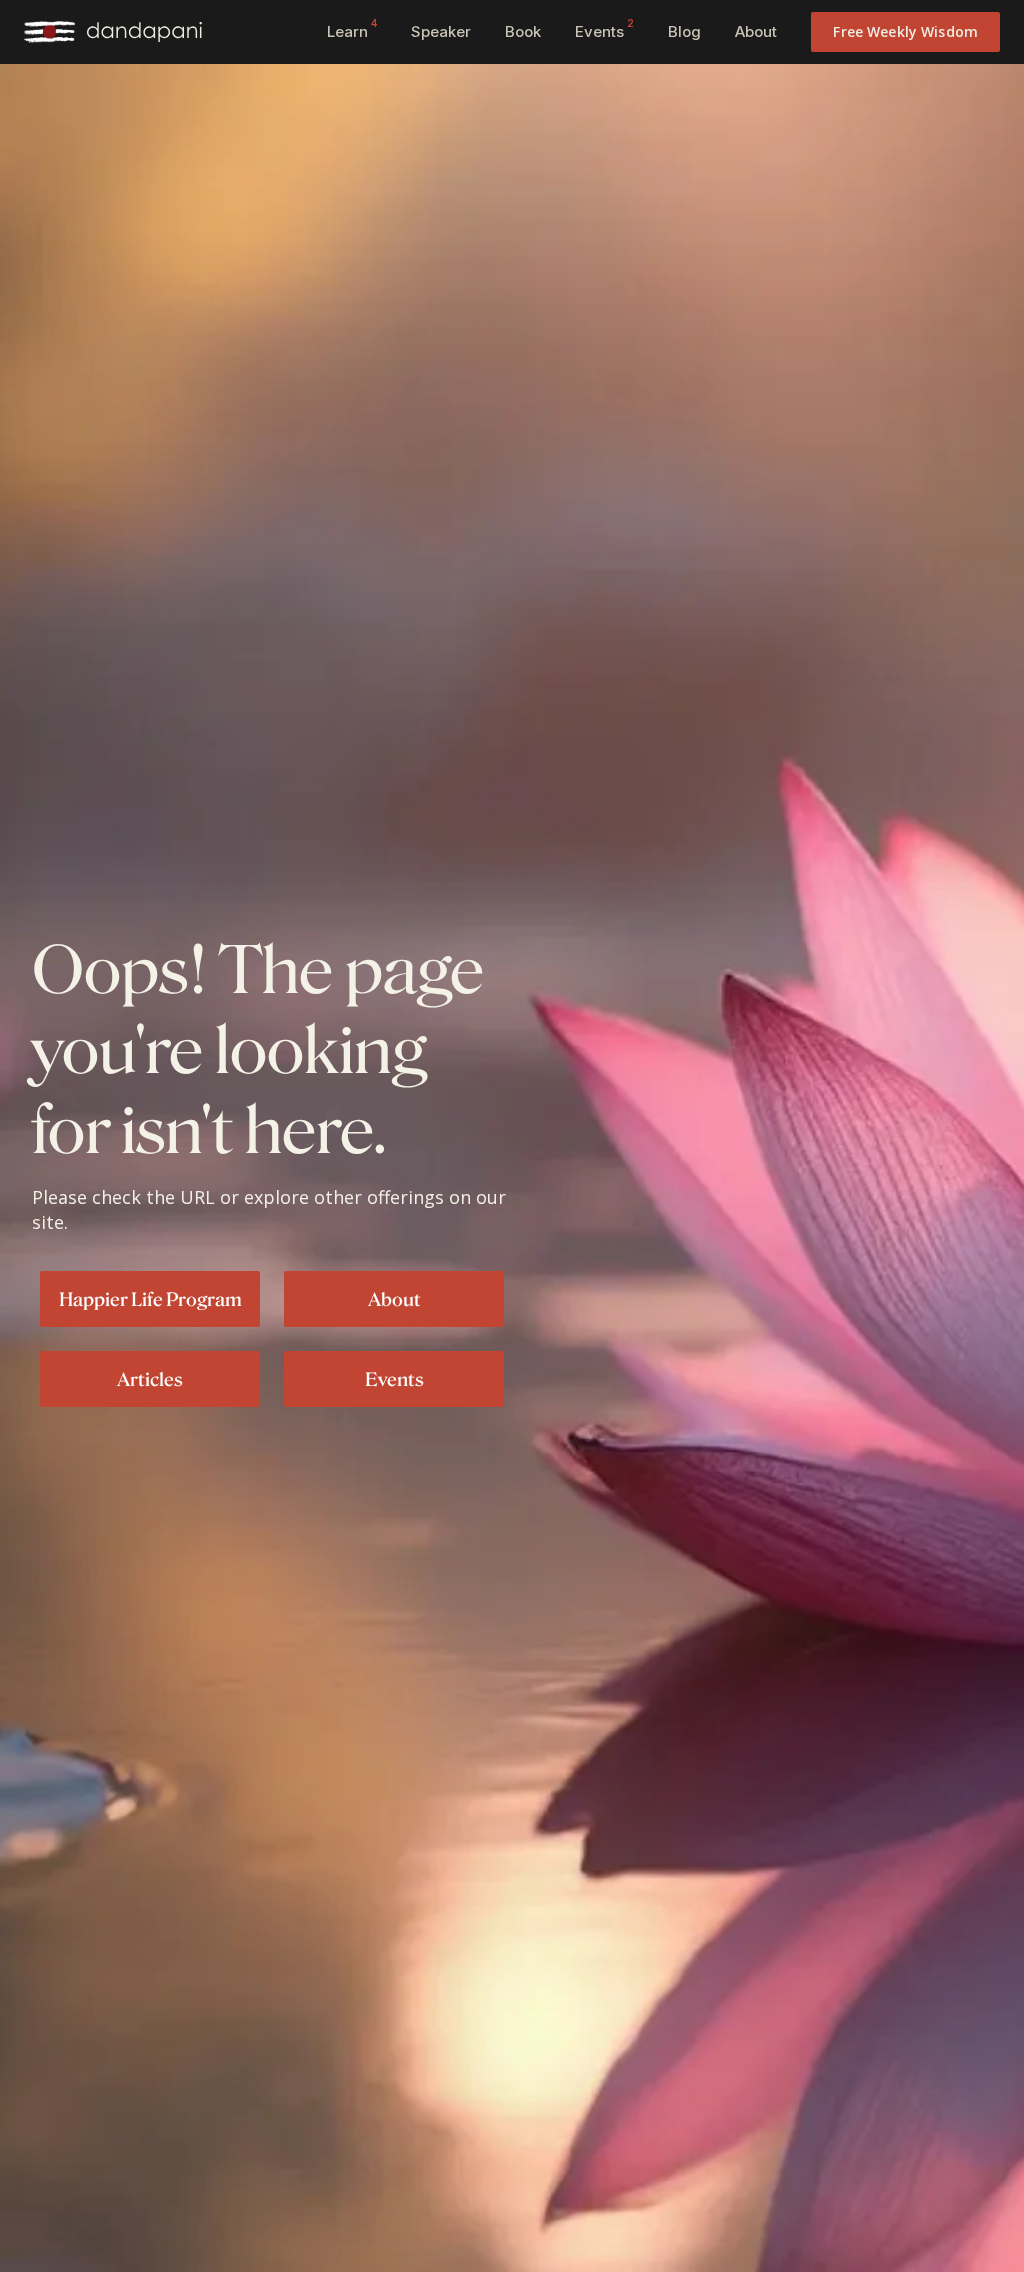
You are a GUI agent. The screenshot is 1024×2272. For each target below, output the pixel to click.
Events (604, 29)
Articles (150, 1379)
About (756, 31)
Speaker (441, 31)
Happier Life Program (150, 1299)
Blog (684, 31)
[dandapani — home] (113, 32)
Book (523, 31)
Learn (352, 29)
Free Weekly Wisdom (905, 31)
